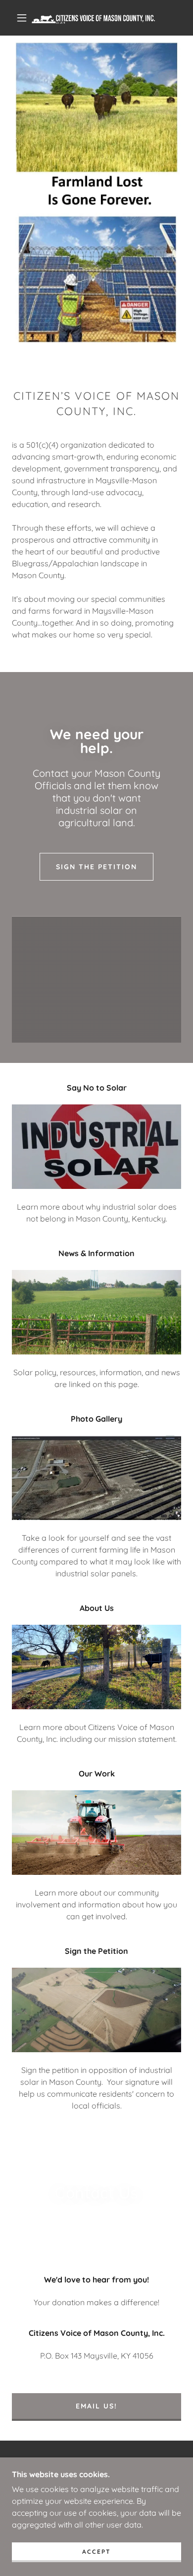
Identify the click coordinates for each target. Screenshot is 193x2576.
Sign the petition (96, 867)
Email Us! (96, 2406)
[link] (98, 18)
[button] (22, 18)
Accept (96, 2552)
